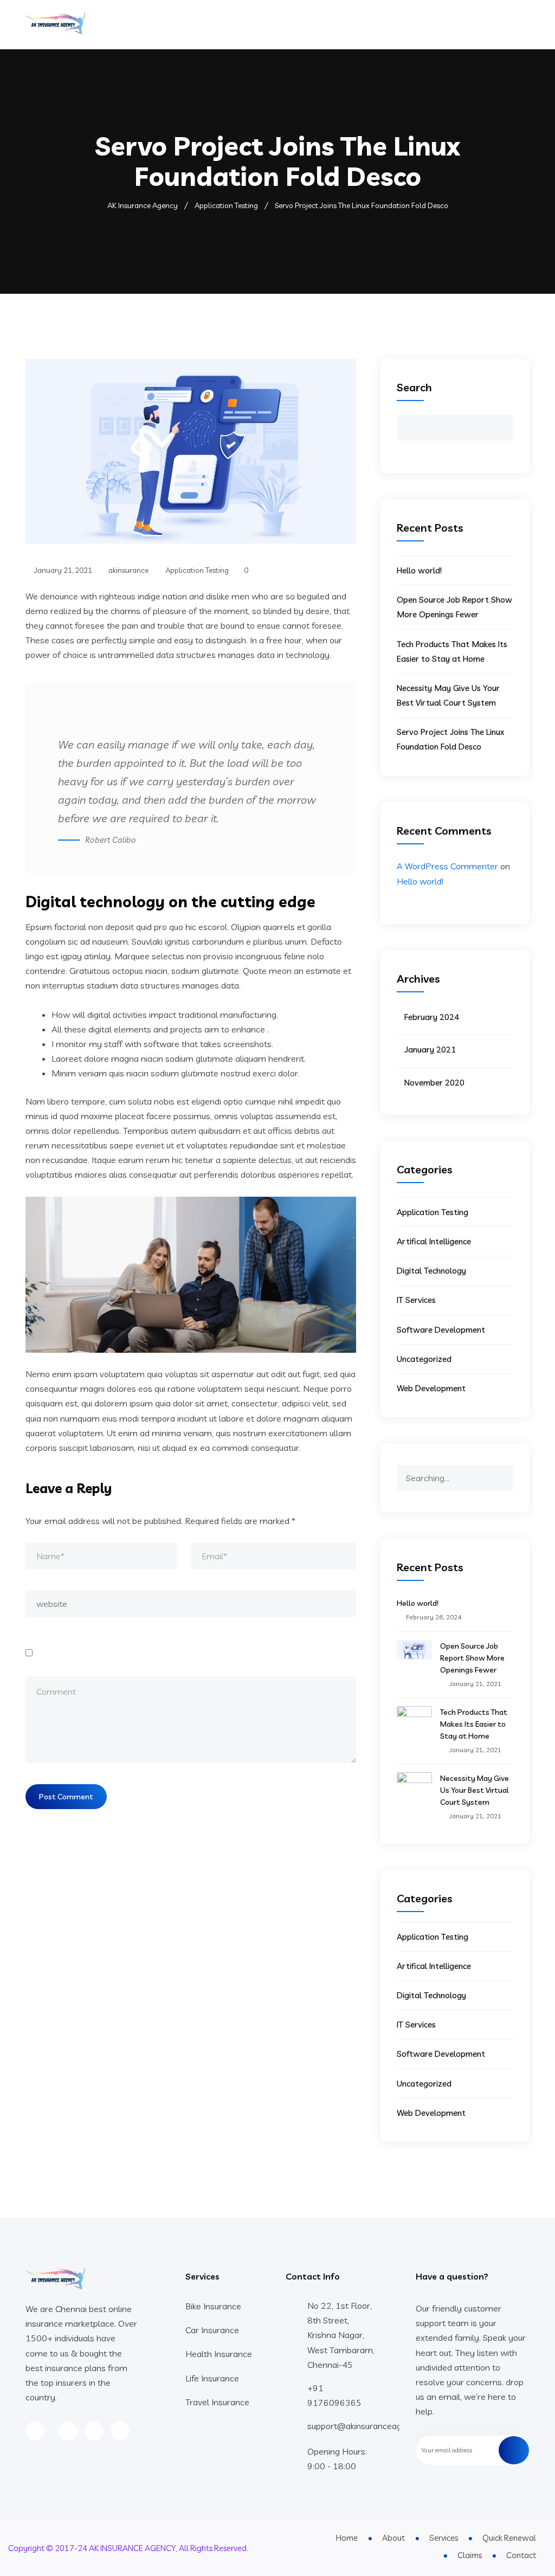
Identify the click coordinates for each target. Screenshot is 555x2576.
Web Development (431, 1388)
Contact (479, 24)
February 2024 (432, 1017)
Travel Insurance (217, 2402)
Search (414, 387)
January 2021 (430, 1050)
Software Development (441, 1330)
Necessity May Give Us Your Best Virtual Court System (475, 1790)
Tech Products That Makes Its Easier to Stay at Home (474, 1724)
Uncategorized (424, 1359)
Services (340, 24)
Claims (442, 24)
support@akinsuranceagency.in (368, 2426)
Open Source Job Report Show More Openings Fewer (472, 1658)
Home (275, 24)
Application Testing (197, 570)
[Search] (505, 1473)
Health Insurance (219, 2354)
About (305, 24)
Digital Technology (431, 1271)
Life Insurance (212, 2378)
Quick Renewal (392, 24)
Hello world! (419, 570)
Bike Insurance (213, 2306)
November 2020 (434, 1083)
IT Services (416, 1300)
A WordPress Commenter (447, 866)
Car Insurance (212, 2330)
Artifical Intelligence (434, 1241)
